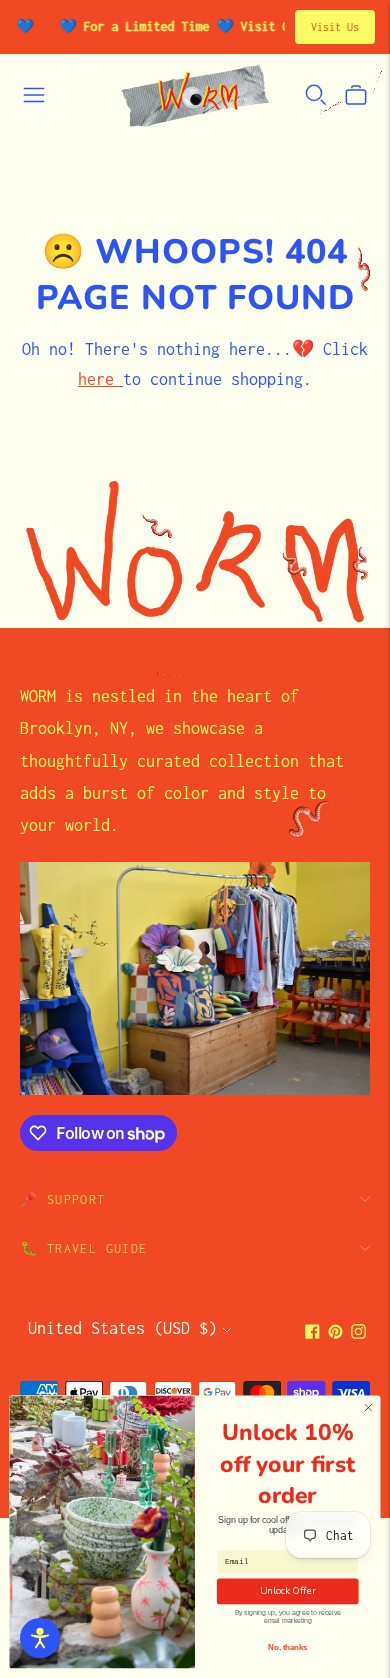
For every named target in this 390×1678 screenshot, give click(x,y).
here (100, 379)
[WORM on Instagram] (358, 1333)
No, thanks (287, 1647)
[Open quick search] (316, 95)
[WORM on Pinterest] (335, 1333)
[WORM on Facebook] (312, 1333)
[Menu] (34, 95)
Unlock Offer (288, 1591)
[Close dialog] (368, 1407)
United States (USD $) (122, 1328)
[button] (40, 1638)
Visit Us (335, 27)
